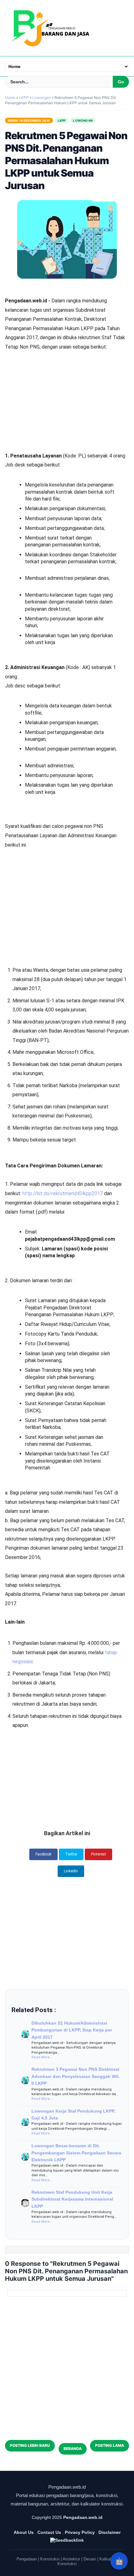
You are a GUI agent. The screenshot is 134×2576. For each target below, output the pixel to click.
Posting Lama (110, 2445)
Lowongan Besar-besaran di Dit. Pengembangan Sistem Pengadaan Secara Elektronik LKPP (76, 2153)
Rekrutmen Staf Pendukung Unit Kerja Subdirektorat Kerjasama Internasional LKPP (72, 2199)
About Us (24, 2532)
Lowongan (83, 120)
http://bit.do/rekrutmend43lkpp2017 (63, 1193)
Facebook (43, 1854)
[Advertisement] (67, 384)
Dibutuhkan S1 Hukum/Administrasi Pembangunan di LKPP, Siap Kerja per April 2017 (72, 2030)
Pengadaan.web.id (83, 2517)
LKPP (62, 120)
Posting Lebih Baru (30, 2445)
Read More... (42, 2057)
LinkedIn (71, 1871)
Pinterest (98, 1854)
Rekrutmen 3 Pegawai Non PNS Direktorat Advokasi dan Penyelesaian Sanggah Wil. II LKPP (76, 2076)
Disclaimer (110, 2532)
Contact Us (49, 2532)
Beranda (73, 2449)
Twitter (71, 1854)
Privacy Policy (80, 2532)
